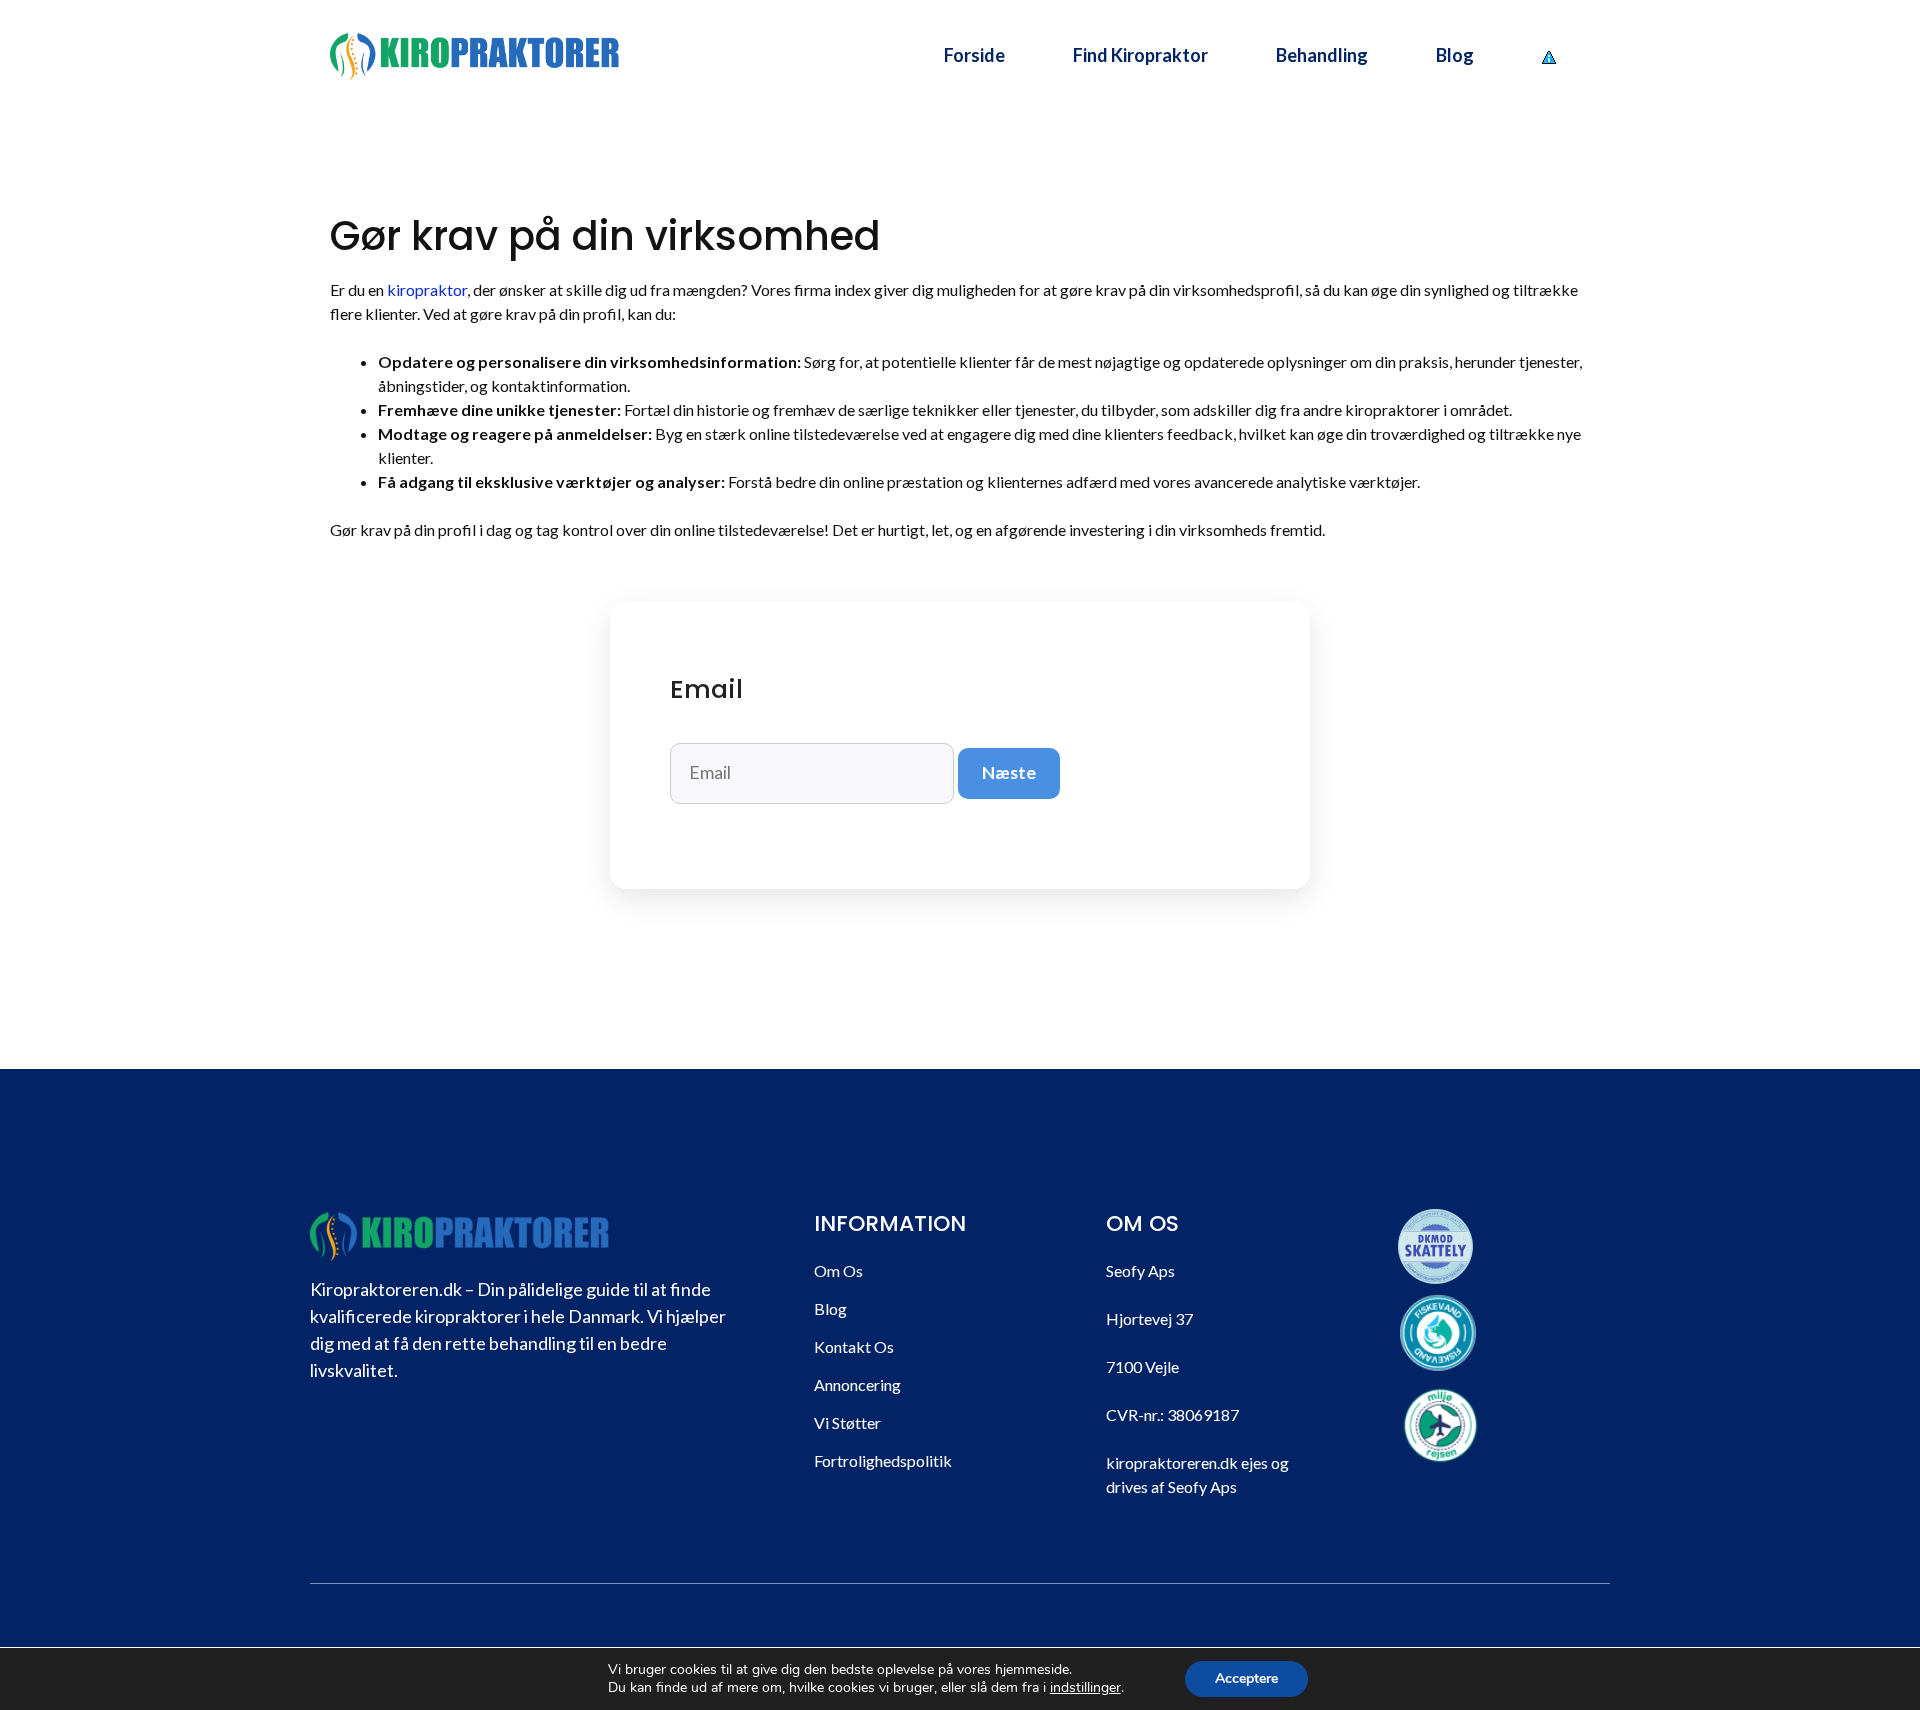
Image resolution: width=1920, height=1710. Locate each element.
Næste (1009, 772)
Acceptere (1246, 1678)
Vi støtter (847, 1422)
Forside (974, 55)
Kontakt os (854, 1346)
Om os (838, 1270)
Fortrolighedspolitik (883, 1460)
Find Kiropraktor (1140, 55)
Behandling (1322, 55)
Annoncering (857, 1384)
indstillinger (1085, 1688)
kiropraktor (427, 289)
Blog (1455, 55)
